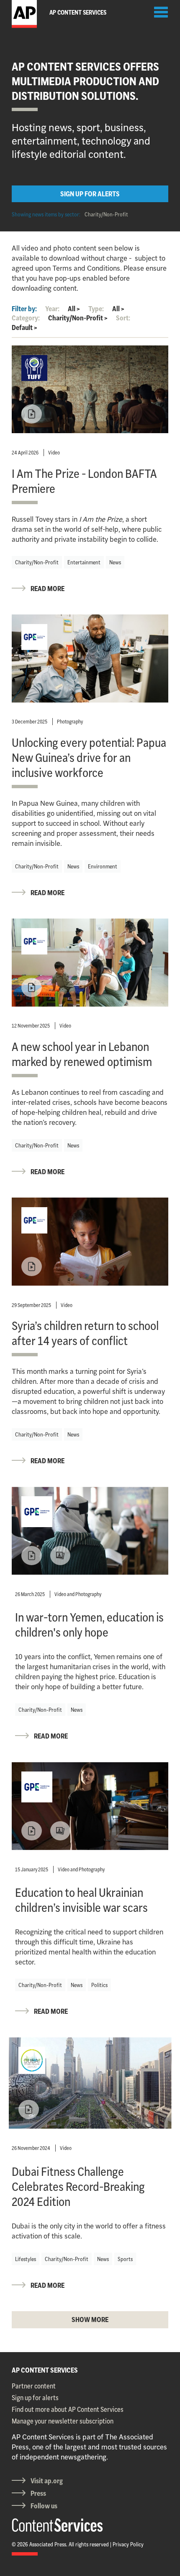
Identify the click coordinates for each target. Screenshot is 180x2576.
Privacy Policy (128, 2544)
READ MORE (48, 589)
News (115, 562)
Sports (125, 2259)
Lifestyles (26, 2259)
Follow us (44, 2506)
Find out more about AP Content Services (68, 2409)
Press (38, 2493)
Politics (99, 1985)
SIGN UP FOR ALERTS (90, 194)
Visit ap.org (47, 2481)
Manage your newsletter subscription (63, 2421)
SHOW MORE (90, 2320)
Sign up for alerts (35, 2398)
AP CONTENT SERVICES (45, 2370)
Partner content (34, 2386)
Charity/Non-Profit (106, 214)
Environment (103, 866)
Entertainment (84, 562)
